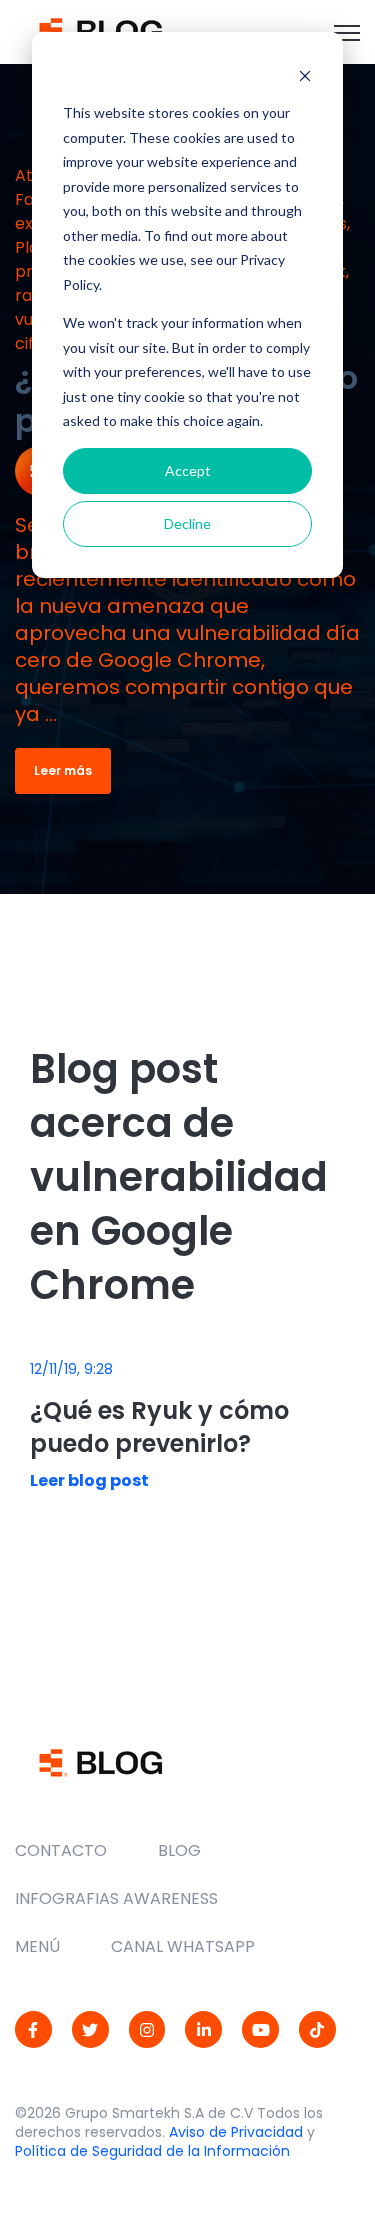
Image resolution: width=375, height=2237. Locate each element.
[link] (100, 30)
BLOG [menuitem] (179, 1850)
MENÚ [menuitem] (37, 1946)
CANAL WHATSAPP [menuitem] (183, 1946)
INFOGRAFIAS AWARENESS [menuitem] (116, 1898)
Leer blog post (89, 1480)
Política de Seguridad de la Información (152, 2151)
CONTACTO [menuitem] (61, 1850)
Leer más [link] (63, 770)
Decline (187, 523)
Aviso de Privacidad (236, 2132)
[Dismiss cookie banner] (305, 75)
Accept (188, 470)
